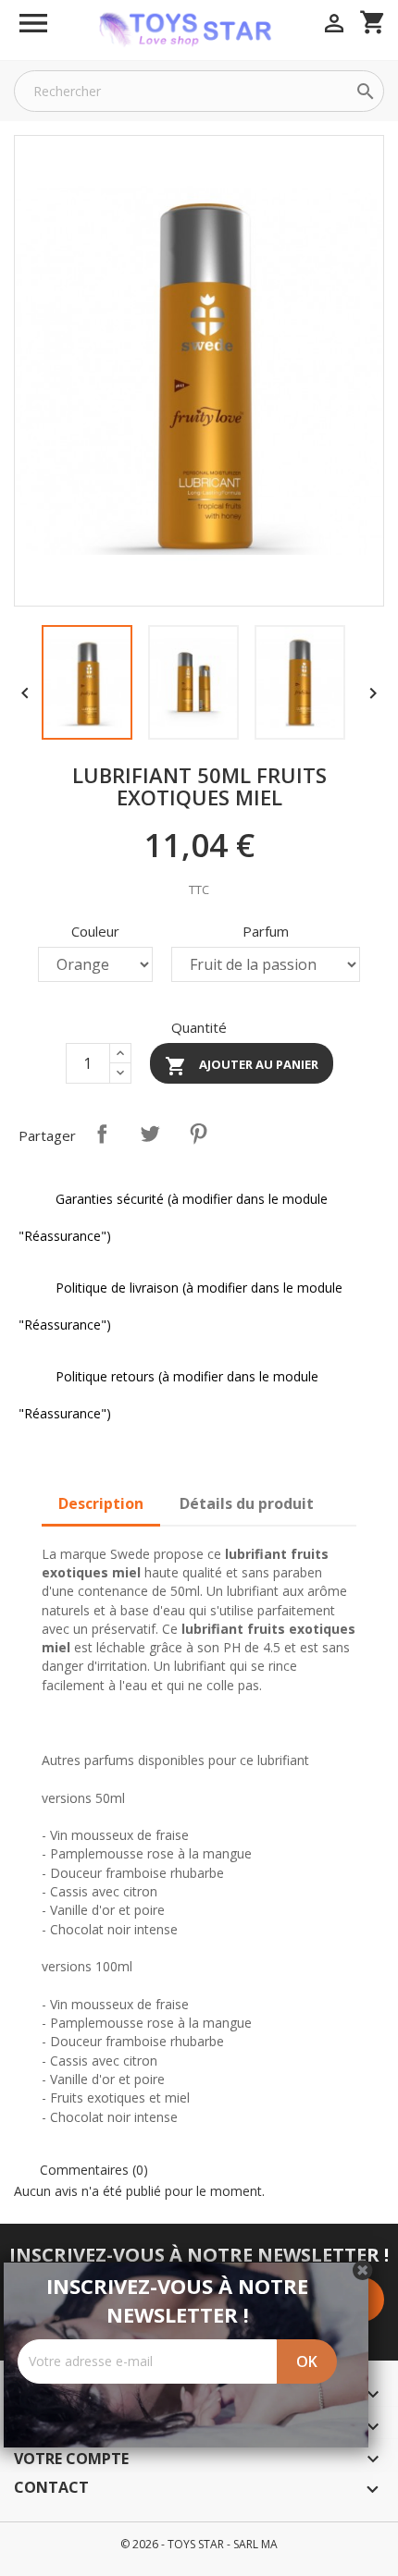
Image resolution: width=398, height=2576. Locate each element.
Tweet (150, 1134)
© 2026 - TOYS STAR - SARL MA (199, 2544)
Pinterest (198, 1134)
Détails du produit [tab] (247, 1503)
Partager (102, 1134)
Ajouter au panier (242, 1066)
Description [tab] (101, 1503)
